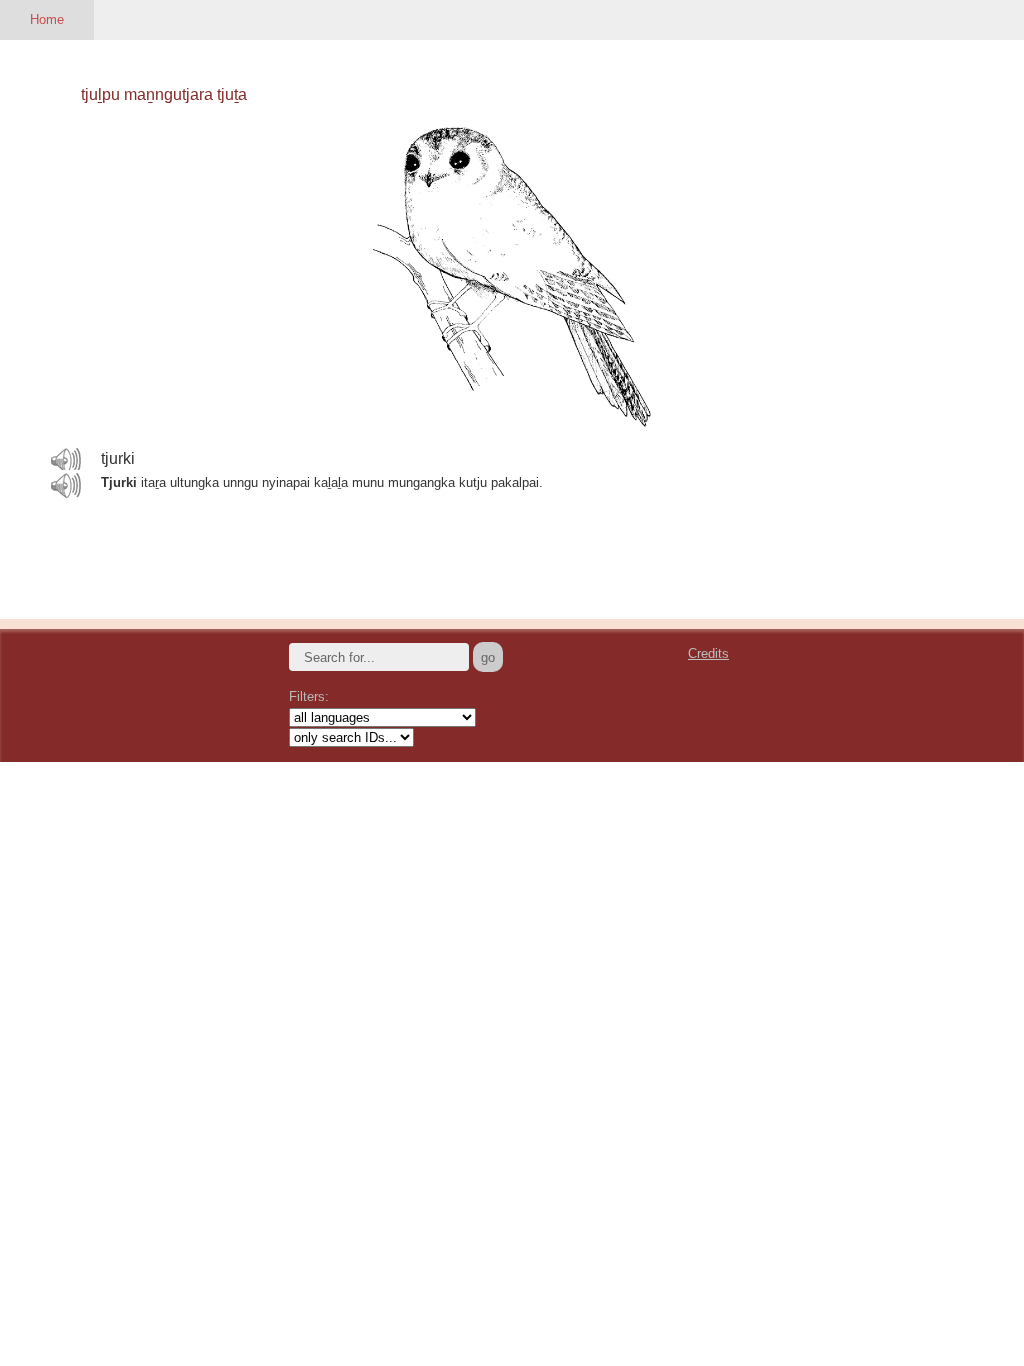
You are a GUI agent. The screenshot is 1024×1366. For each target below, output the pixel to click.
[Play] (66, 460)
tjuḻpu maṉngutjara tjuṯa (164, 94)
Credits (708, 653)
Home (47, 19)
